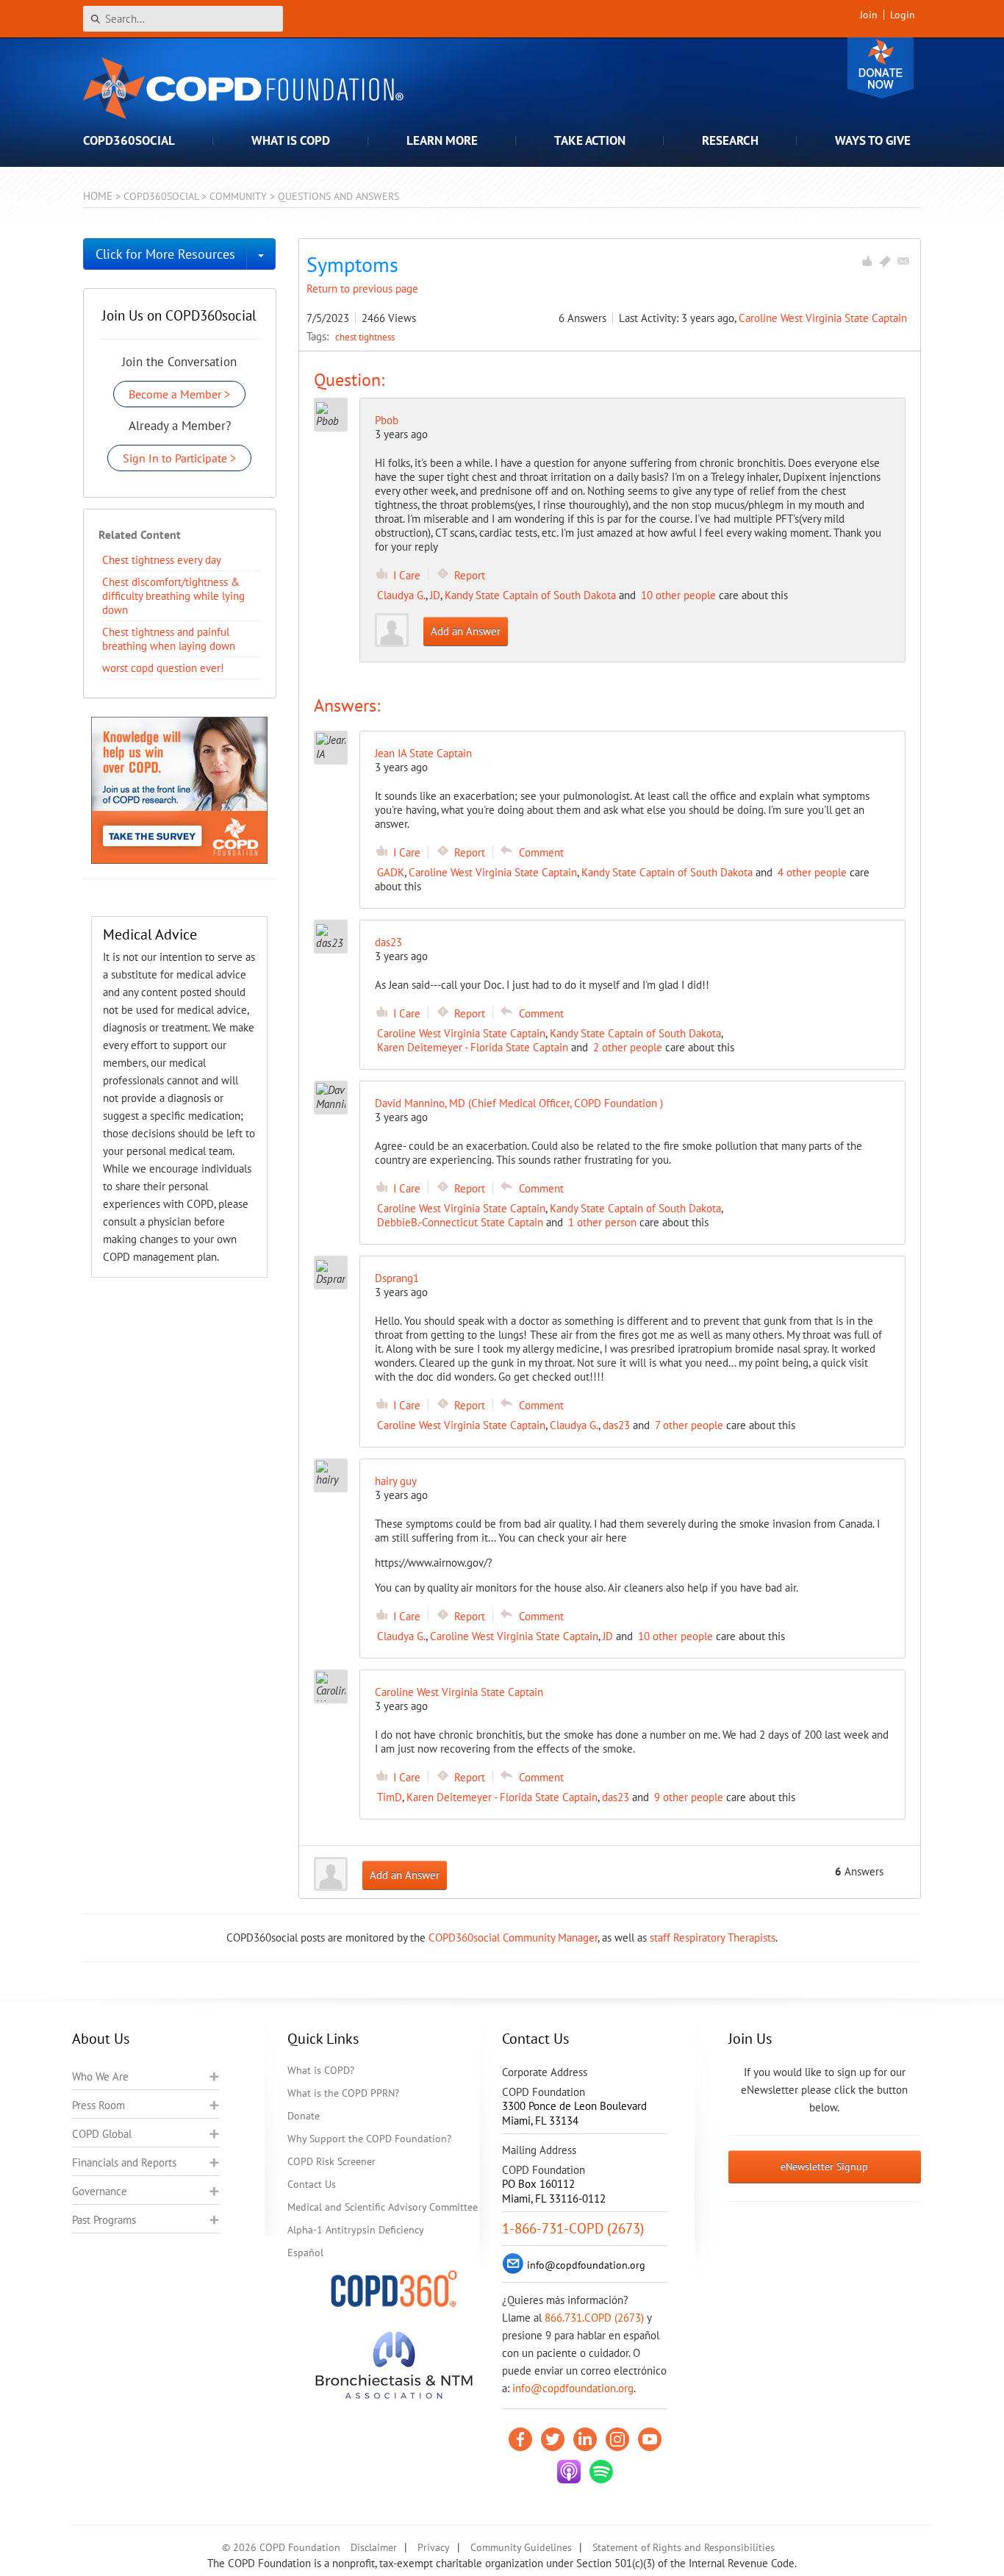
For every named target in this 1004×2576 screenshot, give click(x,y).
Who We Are (100, 2076)
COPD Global (102, 2134)
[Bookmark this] (885, 261)
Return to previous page (362, 289)
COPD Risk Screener (331, 2161)
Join (869, 15)
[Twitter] (553, 2439)
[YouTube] (650, 2439)
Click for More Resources (165, 254)
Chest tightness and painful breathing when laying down (169, 639)
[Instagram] (617, 2439)
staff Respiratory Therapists (713, 1938)
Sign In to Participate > (179, 458)
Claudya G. (401, 595)
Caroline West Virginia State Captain (823, 318)
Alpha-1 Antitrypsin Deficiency (356, 2230)
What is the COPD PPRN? (343, 2093)
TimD (390, 1797)
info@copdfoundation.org (573, 2388)
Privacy (434, 2547)
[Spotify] (601, 2472)
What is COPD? (321, 2070)
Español (305, 2253)
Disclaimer (374, 2547)
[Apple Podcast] (569, 2472)
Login (903, 15)
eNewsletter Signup (824, 2167)
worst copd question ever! (163, 668)
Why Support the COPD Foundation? (369, 2139)
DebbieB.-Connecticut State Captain (460, 1222)
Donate (881, 68)
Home (98, 196)
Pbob (387, 420)
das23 (616, 1425)
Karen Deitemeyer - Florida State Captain (473, 1047)
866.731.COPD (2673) (594, 2318)
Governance (100, 2191)
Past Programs (104, 2220)
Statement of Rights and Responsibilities (684, 2547)
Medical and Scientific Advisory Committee (383, 2207)
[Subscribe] (903, 261)
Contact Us (312, 2184)
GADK (391, 872)
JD (435, 595)
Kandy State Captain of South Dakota (530, 595)
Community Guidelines (521, 2547)
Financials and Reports (124, 2162)
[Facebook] (520, 2439)
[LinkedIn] (585, 2439)
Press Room (98, 2105)
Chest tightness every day (162, 560)
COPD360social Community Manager (513, 1938)
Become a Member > (179, 394)
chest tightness (365, 337)
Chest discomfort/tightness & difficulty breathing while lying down (173, 596)
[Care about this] (867, 261)
